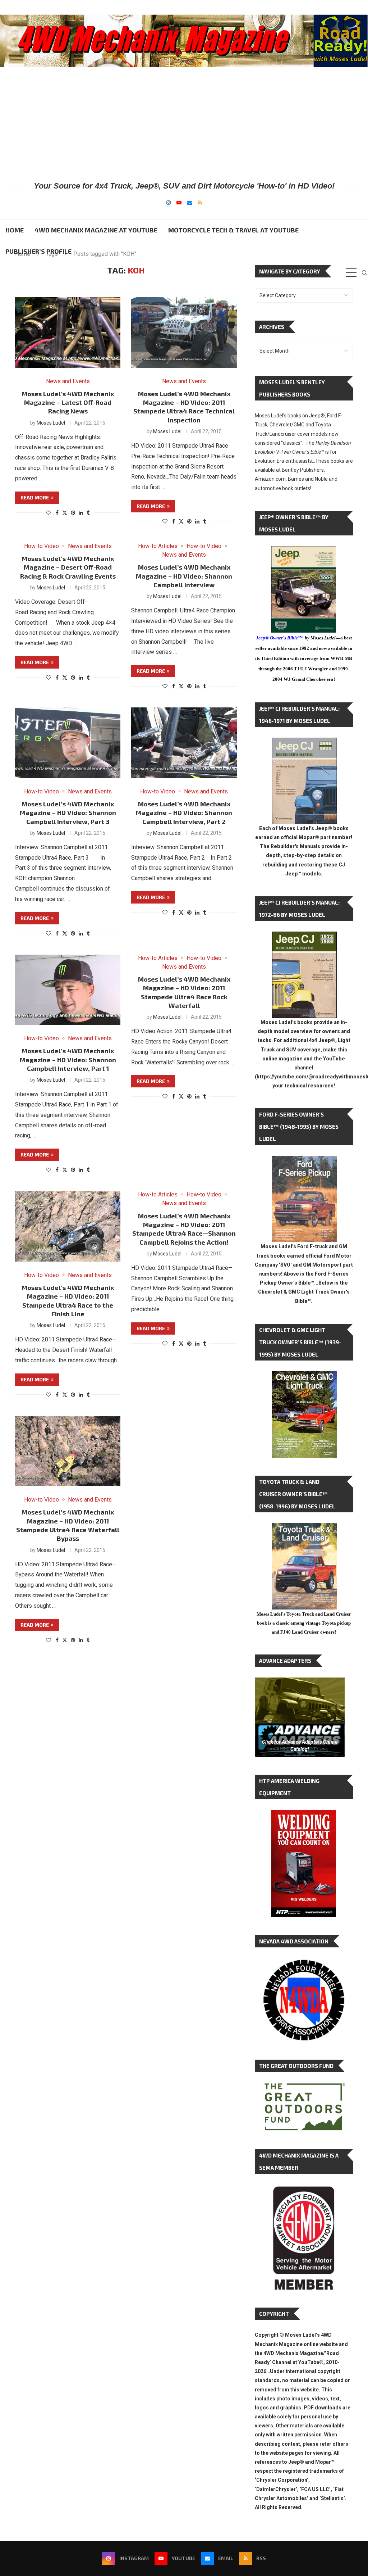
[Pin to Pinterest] (73, 513)
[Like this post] (49, 513)
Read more (35, 497)
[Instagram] (169, 203)
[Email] (190, 203)
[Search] (364, 273)
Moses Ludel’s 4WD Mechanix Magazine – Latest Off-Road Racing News (68, 402)
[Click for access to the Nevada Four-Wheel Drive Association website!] (304, 1963)
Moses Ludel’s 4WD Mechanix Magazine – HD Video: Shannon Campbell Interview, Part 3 (68, 813)
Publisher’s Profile (38, 251)
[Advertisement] (184, 123)
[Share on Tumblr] (88, 513)
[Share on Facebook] (57, 513)
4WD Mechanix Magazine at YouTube (96, 230)
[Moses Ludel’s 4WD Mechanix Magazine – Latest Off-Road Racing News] (68, 332)
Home (15, 230)
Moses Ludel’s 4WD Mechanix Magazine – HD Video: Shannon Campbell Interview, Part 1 (68, 1060)
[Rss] (200, 203)
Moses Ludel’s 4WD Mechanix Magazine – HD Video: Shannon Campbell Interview (184, 576)
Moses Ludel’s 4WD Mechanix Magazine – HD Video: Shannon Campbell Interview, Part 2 (184, 813)
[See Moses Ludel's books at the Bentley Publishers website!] (304, 1161)
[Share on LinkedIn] (81, 513)
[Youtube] (179, 203)
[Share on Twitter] (65, 513)
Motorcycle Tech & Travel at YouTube (233, 230)
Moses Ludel (51, 423)
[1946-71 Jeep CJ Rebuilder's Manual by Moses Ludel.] (304, 743)
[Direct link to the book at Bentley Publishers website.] (304, 552)
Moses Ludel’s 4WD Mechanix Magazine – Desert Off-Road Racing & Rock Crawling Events (68, 567)
